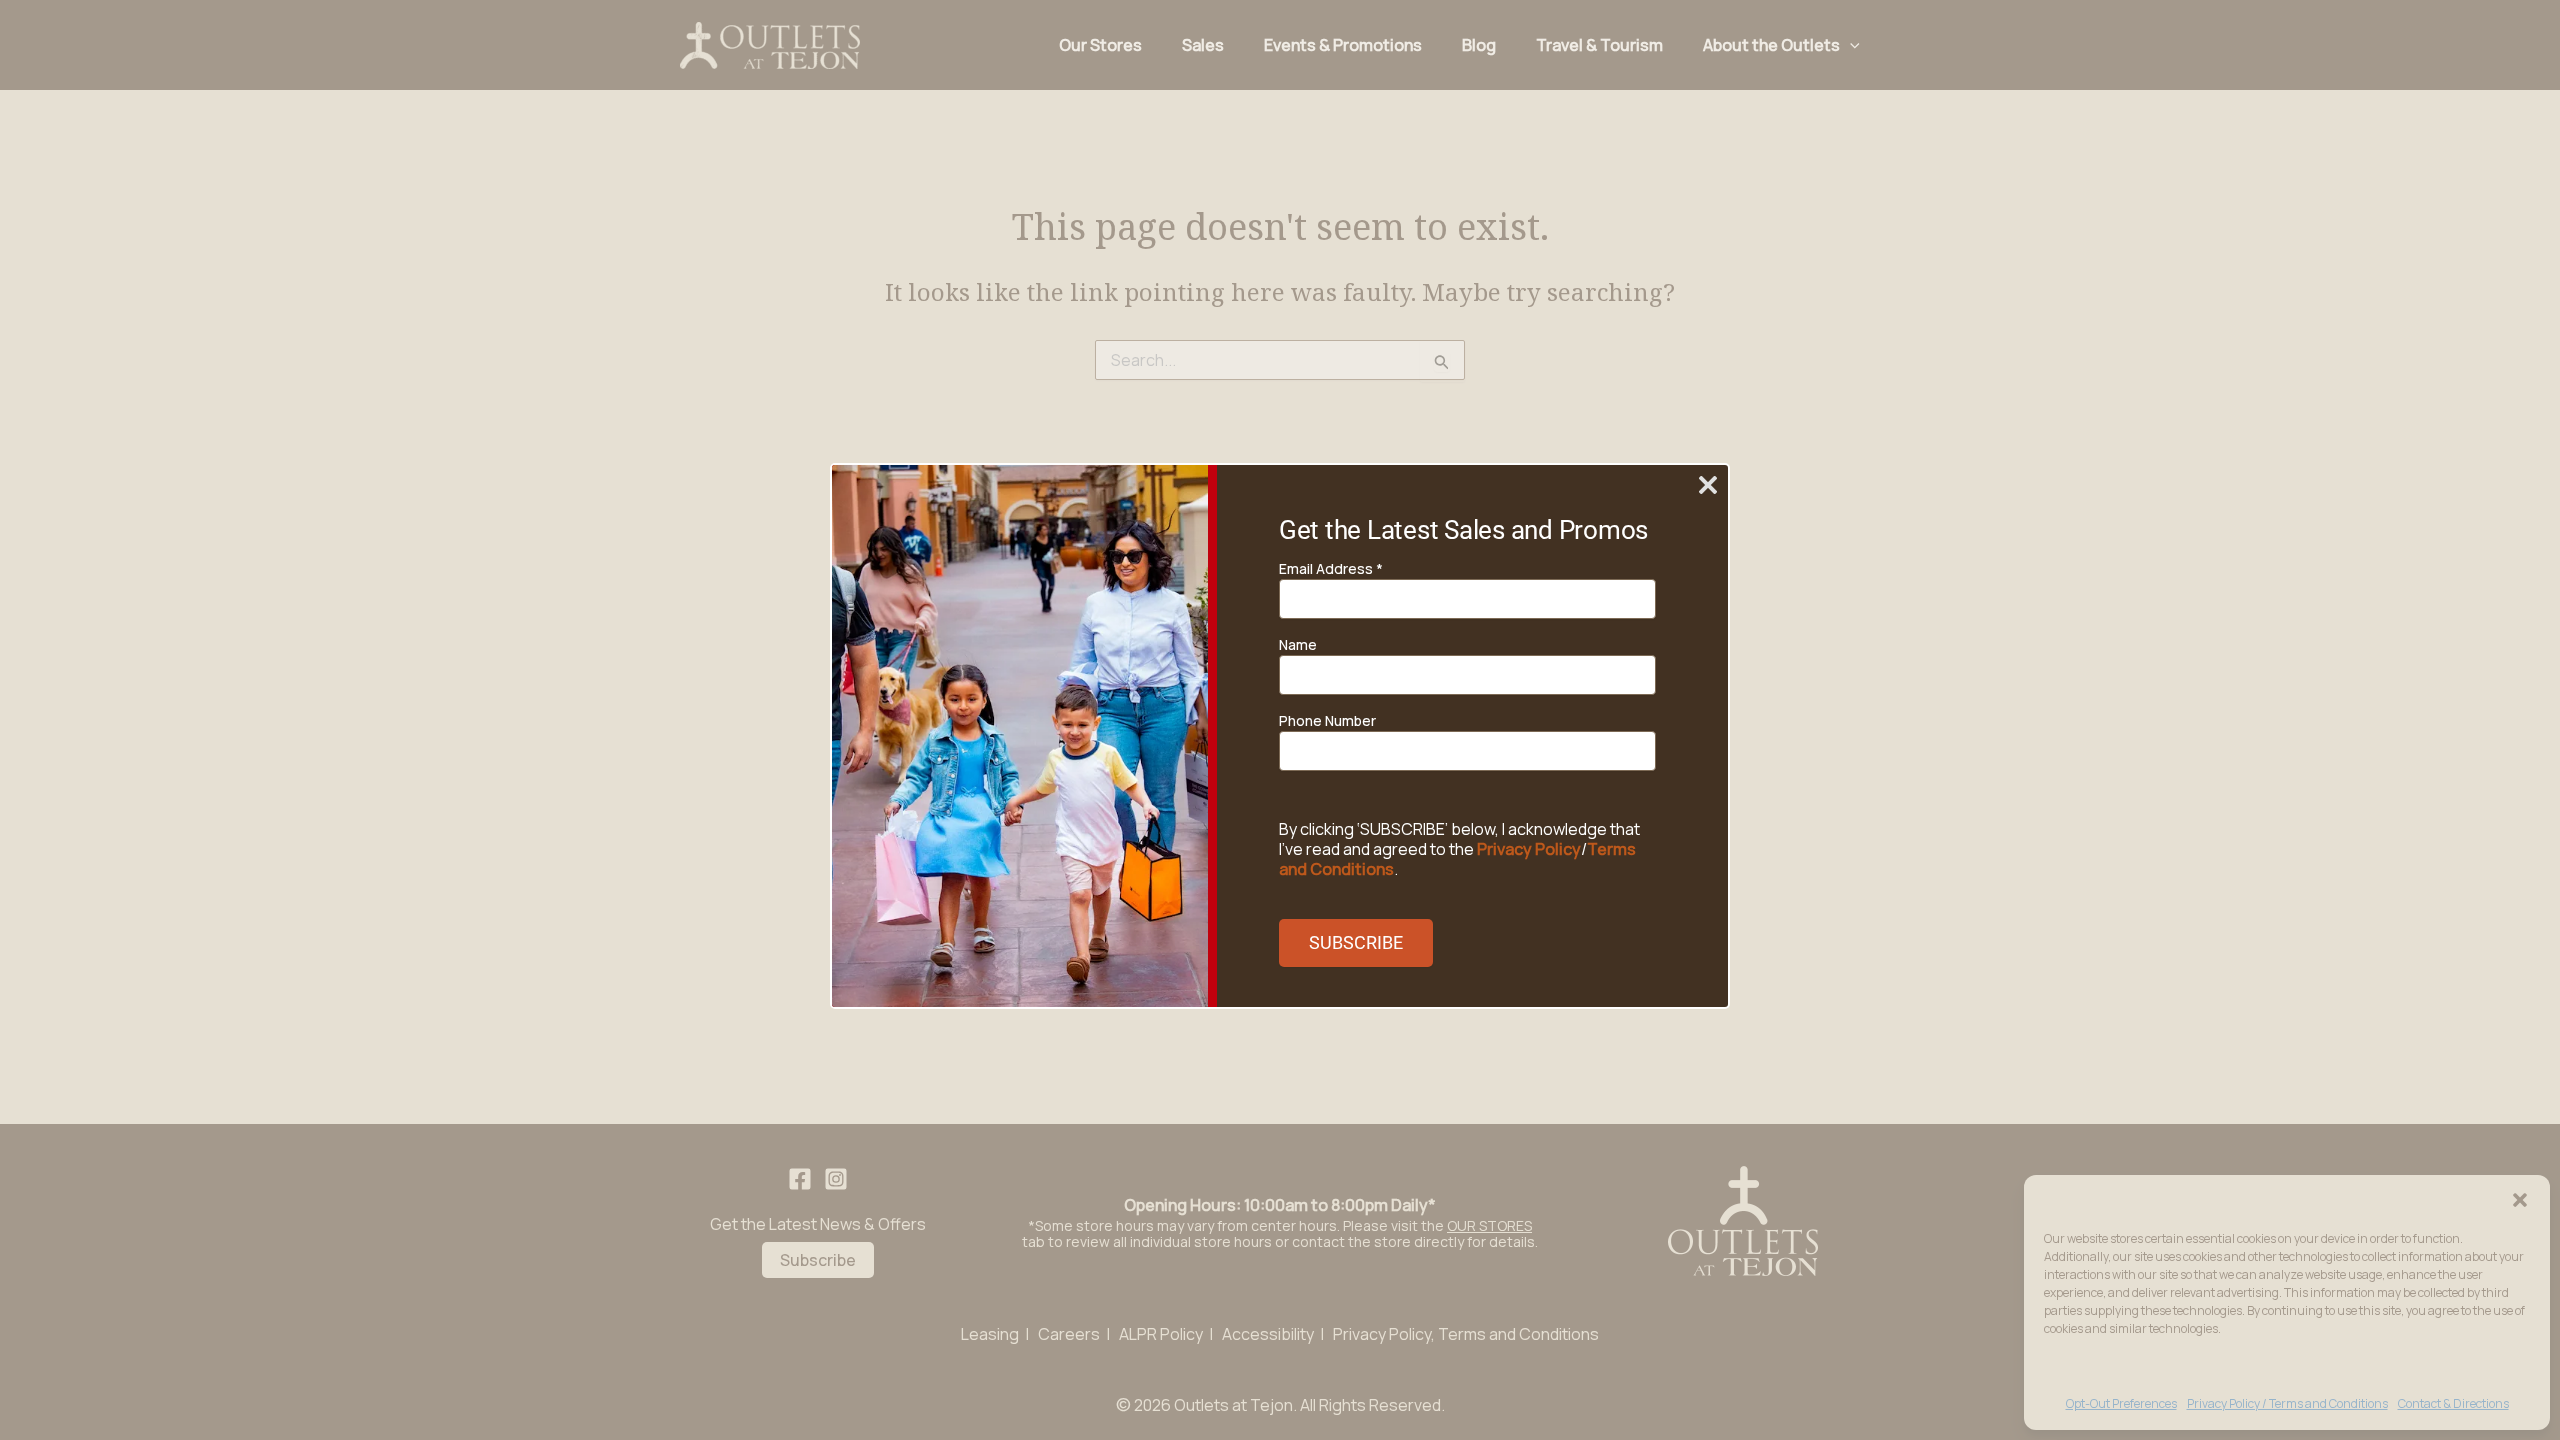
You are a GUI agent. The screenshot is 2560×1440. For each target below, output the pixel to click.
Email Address (1331, 568)
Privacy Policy (1529, 849)
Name (1298, 644)
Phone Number (1327, 720)
